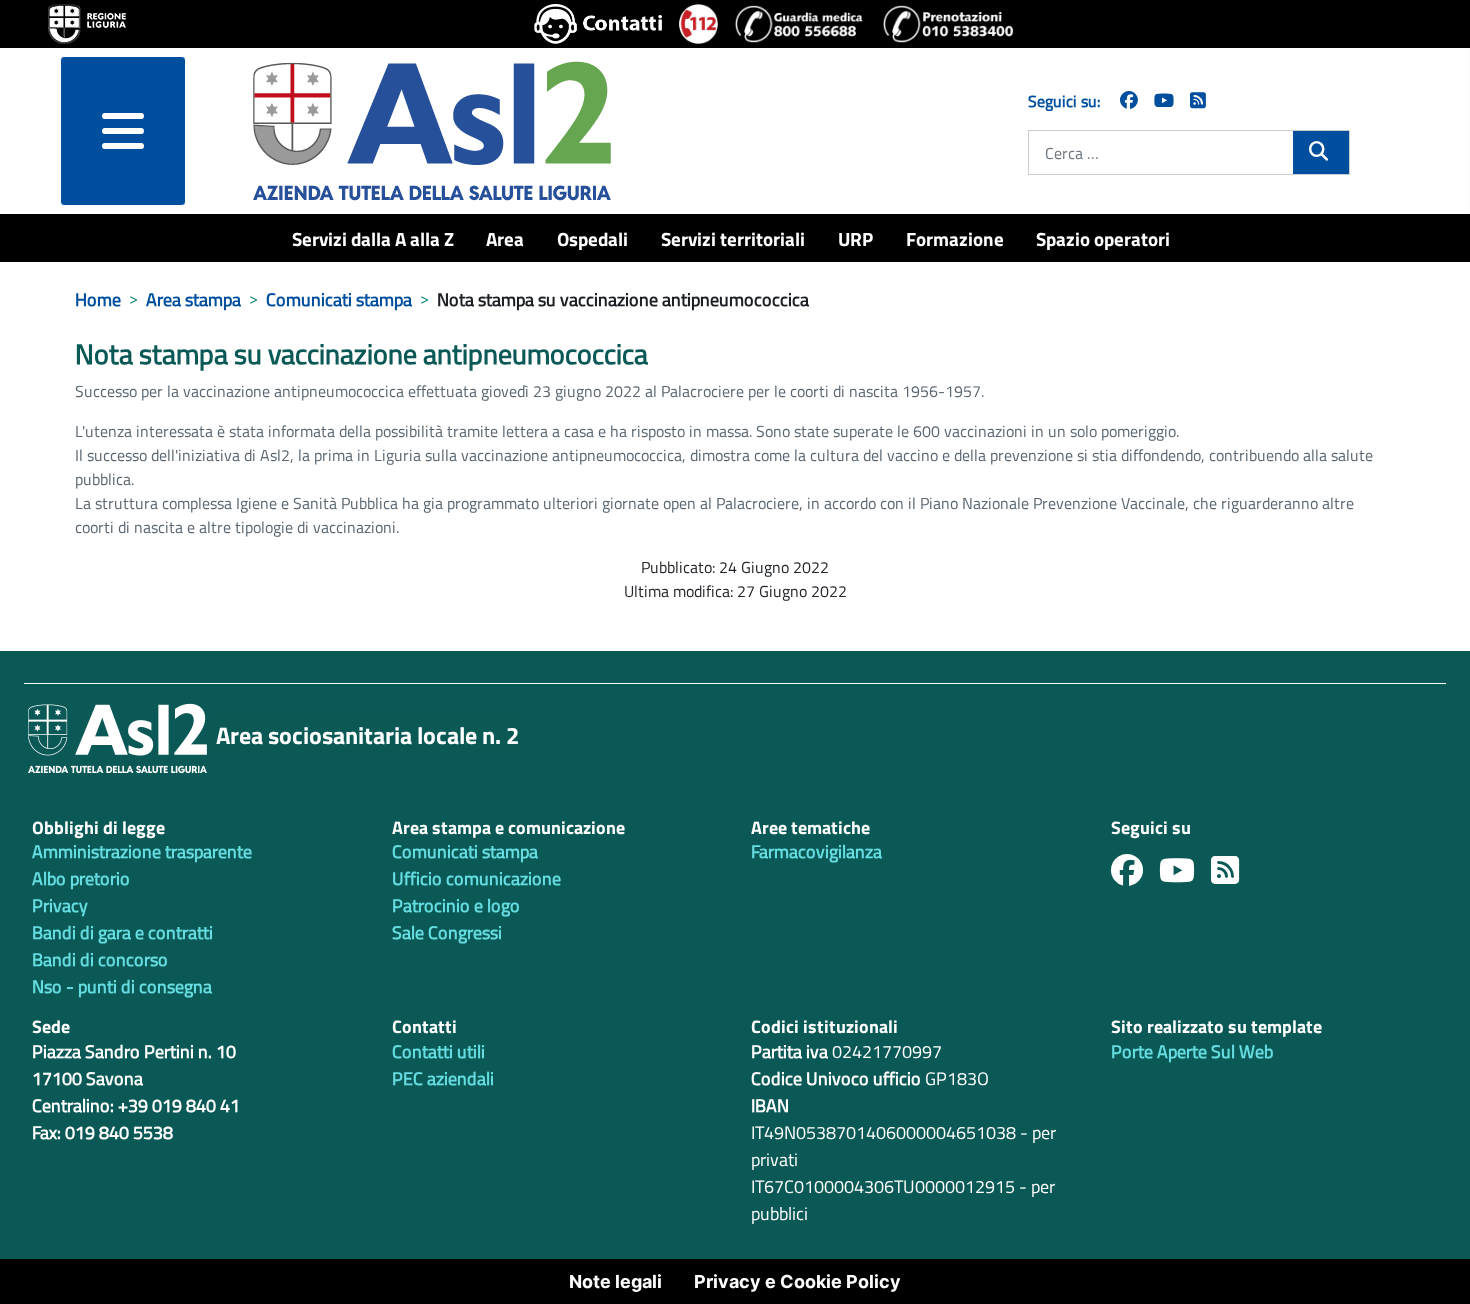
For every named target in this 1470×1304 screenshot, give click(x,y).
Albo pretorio (81, 878)
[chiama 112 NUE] (699, 24)
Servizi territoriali (733, 238)
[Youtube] (1185, 875)
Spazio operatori (1103, 238)
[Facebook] (1129, 100)
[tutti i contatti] (598, 24)
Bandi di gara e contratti (122, 932)
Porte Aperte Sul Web (1192, 1051)
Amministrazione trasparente (142, 851)
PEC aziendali (443, 1078)
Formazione (955, 238)
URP (855, 238)
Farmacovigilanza (816, 851)
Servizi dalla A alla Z (373, 238)
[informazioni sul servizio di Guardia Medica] (800, 24)
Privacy (60, 905)
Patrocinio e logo (456, 905)
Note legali (615, 1281)
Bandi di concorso (100, 959)
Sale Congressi (447, 932)
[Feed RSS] (1233, 875)
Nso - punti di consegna (122, 986)
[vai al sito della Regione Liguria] (87, 22)
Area (505, 238)
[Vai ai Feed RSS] (1198, 100)
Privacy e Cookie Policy (797, 1281)
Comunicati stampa (465, 851)
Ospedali (592, 238)
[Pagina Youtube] (1164, 100)
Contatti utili (438, 1051)
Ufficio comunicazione (476, 878)
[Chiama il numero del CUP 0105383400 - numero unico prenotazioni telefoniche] (948, 24)
